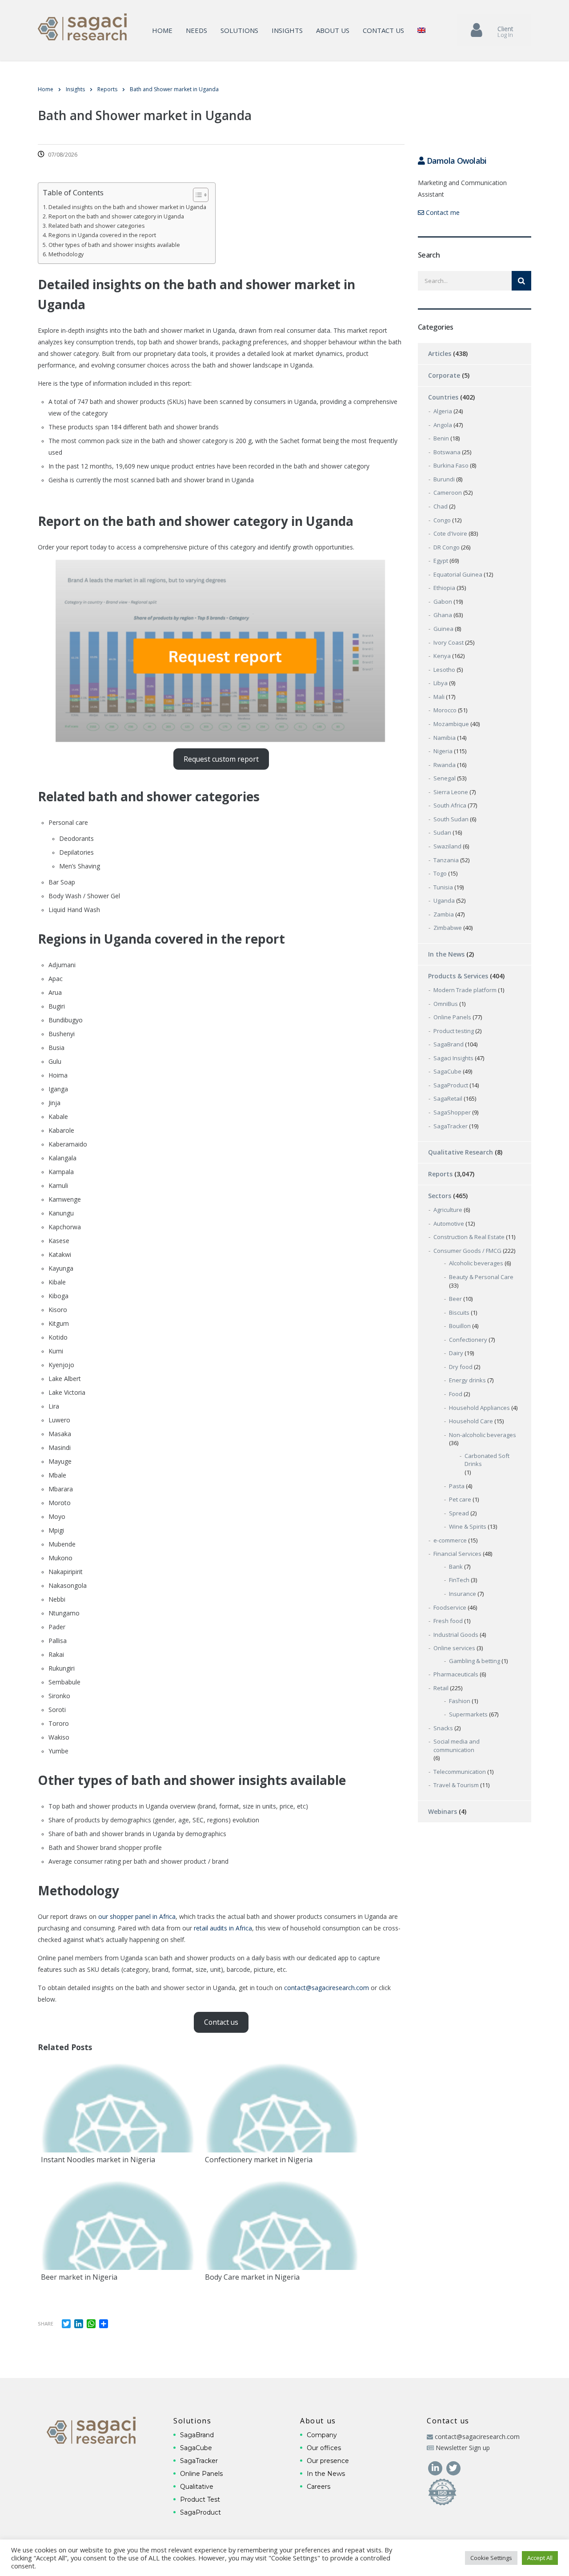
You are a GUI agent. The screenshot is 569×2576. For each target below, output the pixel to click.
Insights (287, 30)
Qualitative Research (461, 1152)
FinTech (459, 1580)
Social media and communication (457, 1746)
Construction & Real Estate (469, 1237)
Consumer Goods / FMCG (467, 1251)
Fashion (460, 1701)
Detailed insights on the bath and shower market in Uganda (127, 207)
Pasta (457, 1486)
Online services (454, 1648)
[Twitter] (453, 2467)
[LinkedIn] (436, 2467)
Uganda (444, 900)
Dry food (461, 1367)
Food (456, 1394)
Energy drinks (467, 1380)
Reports (440, 1174)
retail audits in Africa (223, 1928)
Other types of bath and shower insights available (114, 245)
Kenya (442, 656)
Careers (319, 2487)
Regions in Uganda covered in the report (102, 235)
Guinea (443, 629)
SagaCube (447, 1071)
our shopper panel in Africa (137, 1916)
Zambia (444, 914)
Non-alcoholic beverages (483, 1435)
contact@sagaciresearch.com (327, 1988)
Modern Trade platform (465, 990)
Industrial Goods (456, 1635)
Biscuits (459, 1312)
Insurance (463, 1594)
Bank (456, 1567)
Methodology (66, 254)
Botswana (447, 452)
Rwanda (445, 765)
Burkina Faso (451, 465)
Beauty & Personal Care (481, 1277)
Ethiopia (444, 588)
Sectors (440, 1196)
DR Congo (447, 547)
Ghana (443, 615)
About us (333, 30)
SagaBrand (449, 1044)
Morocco (445, 710)
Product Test (200, 2499)
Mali (439, 697)
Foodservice (450, 1607)
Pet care (460, 1499)
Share (46, 2324)
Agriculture (448, 1210)
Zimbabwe (448, 928)
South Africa (450, 805)
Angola (443, 425)
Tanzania (446, 860)
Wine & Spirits (468, 1526)
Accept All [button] (540, 2558)
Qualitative (197, 2487)
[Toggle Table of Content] (196, 195)
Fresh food (448, 1621)
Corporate (444, 375)
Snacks (443, 1728)
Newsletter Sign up (463, 2448)
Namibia (445, 738)
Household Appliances (479, 1408)
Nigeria (443, 751)
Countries (443, 397)
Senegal (445, 778)
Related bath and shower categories (97, 226)
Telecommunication (460, 1772)
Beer (455, 1299)
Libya (441, 683)
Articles (440, 353)
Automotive (449, 1223)
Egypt (441, 561)
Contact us (383, 30)
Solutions (239, 30)
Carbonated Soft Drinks (487, 1460)
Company (322, 2435)
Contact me (442, 212)
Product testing (454, 1031)
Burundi (444, 479)
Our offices (324, 2448)
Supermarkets (468, 1714)
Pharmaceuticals (456, 1674)
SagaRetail (448, 1098)
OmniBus (446, 1004)
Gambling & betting (475, 1661)
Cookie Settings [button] (491, 2558)
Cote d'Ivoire (450, 533)
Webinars (443, 1811)
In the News (446, 954)
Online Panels (452, 1017)
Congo (442, 520)
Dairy (456, 1353)
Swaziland (447, 846)
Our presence (328, 2461)
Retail (441, 1688)
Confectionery (468, 1340)
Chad (441, 506)
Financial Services (457, 1554)
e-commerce (450, 1540)
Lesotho (444, 670)
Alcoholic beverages (476, 1263)
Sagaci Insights (453, 1058)
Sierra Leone (451, 792)
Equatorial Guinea (458, 574)
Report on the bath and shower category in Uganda (116, 216)
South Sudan (451, 819)
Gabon (443, 602)
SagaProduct (451, 1085)
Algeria (443, 411)
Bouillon (460, 1326)
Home (162, 30)
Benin (441, 438)
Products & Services (458, 976)
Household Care (471, 1421)
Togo (440, 873)
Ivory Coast (449, 642)
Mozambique (451, 724)
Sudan (442, 832)
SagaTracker (451, 1126)
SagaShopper (452, 1112)
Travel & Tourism (456, 1785)
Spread (459, 1513)
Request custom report (221, 759)
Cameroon (448, 493)
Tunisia (443, 887)
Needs (196, 30)
